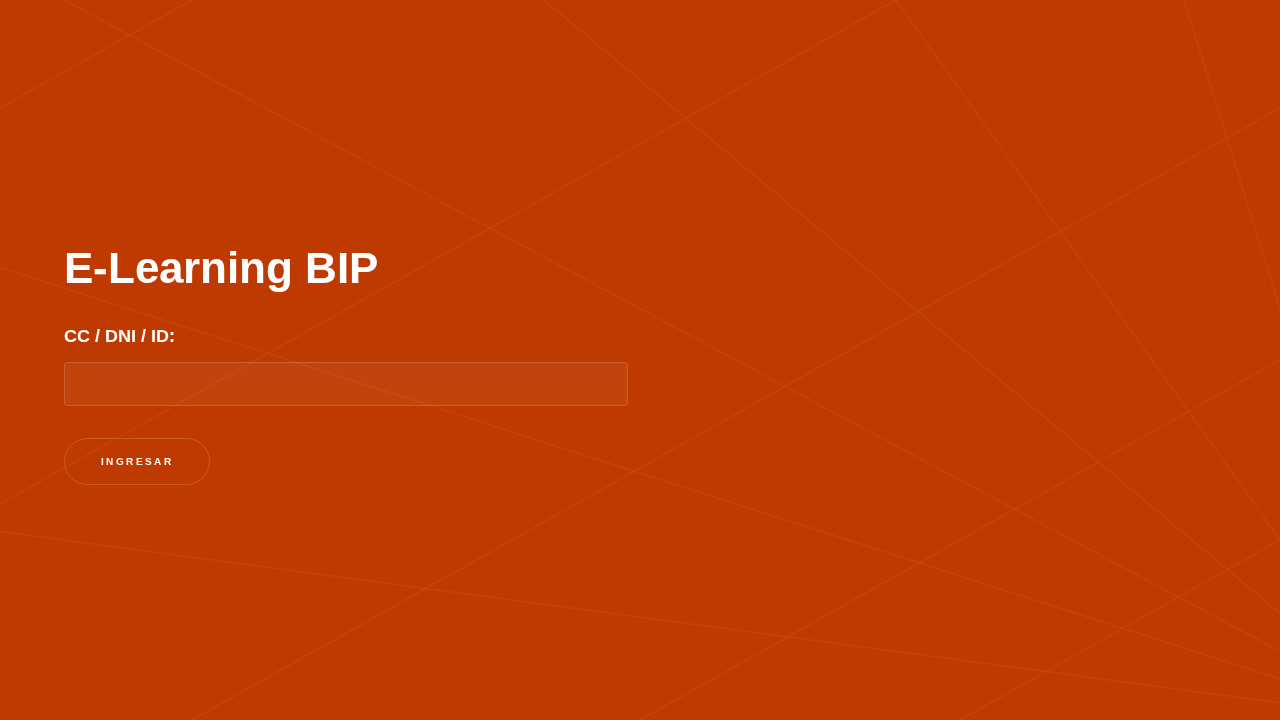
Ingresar (137, 461)
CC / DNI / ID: (119, 336)
